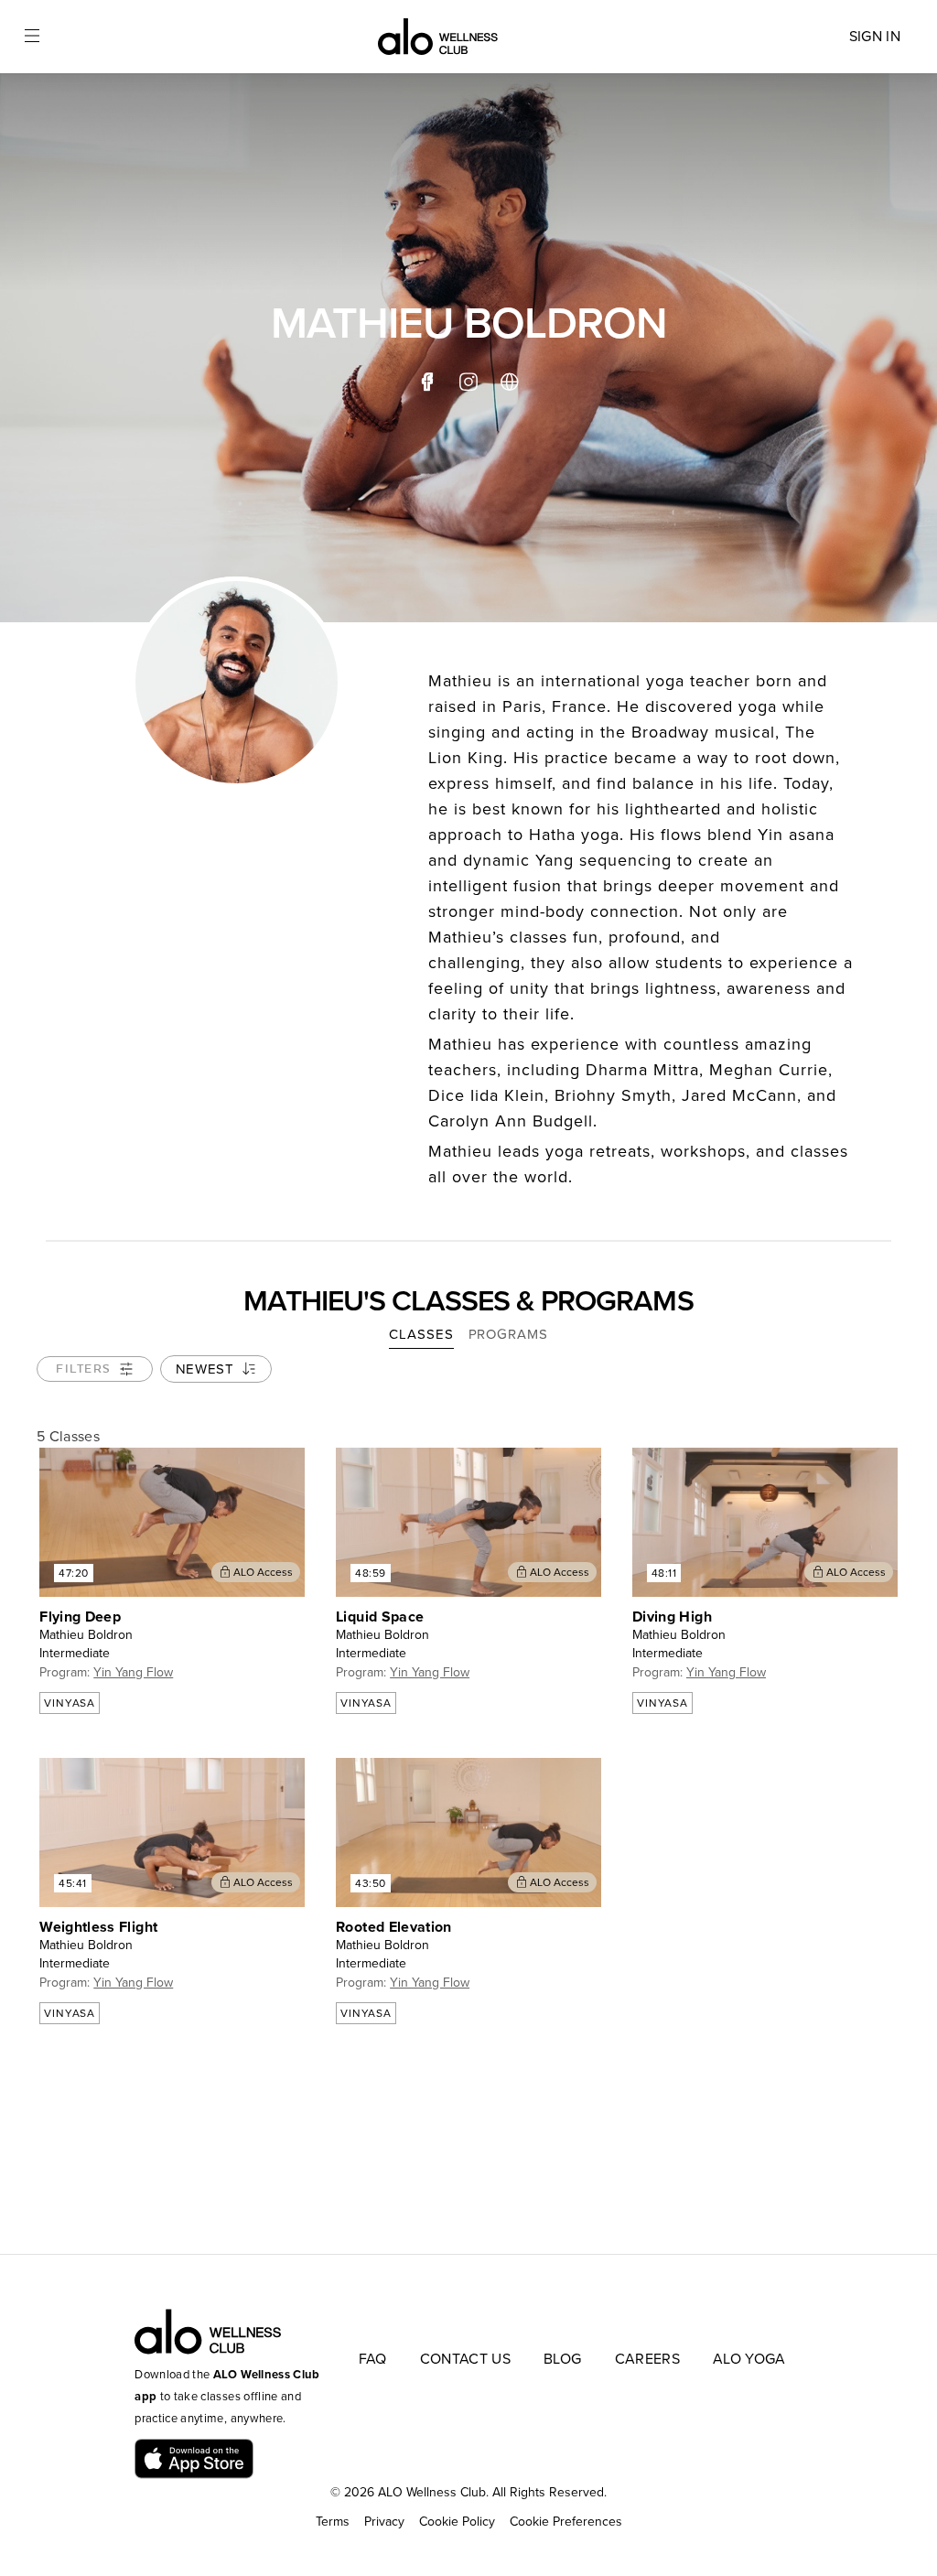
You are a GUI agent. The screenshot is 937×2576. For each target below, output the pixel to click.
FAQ (373, 2359)
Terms (333, 2522)
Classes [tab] (421, 1334)
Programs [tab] (508, 1334)
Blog (562, 2359)
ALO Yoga (749, 2359)
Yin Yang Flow (133, 1672)
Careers (647, 2359)
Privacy (384, 2522)
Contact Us (466, 2359)
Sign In (875, 37)
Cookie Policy (457, 2522)
